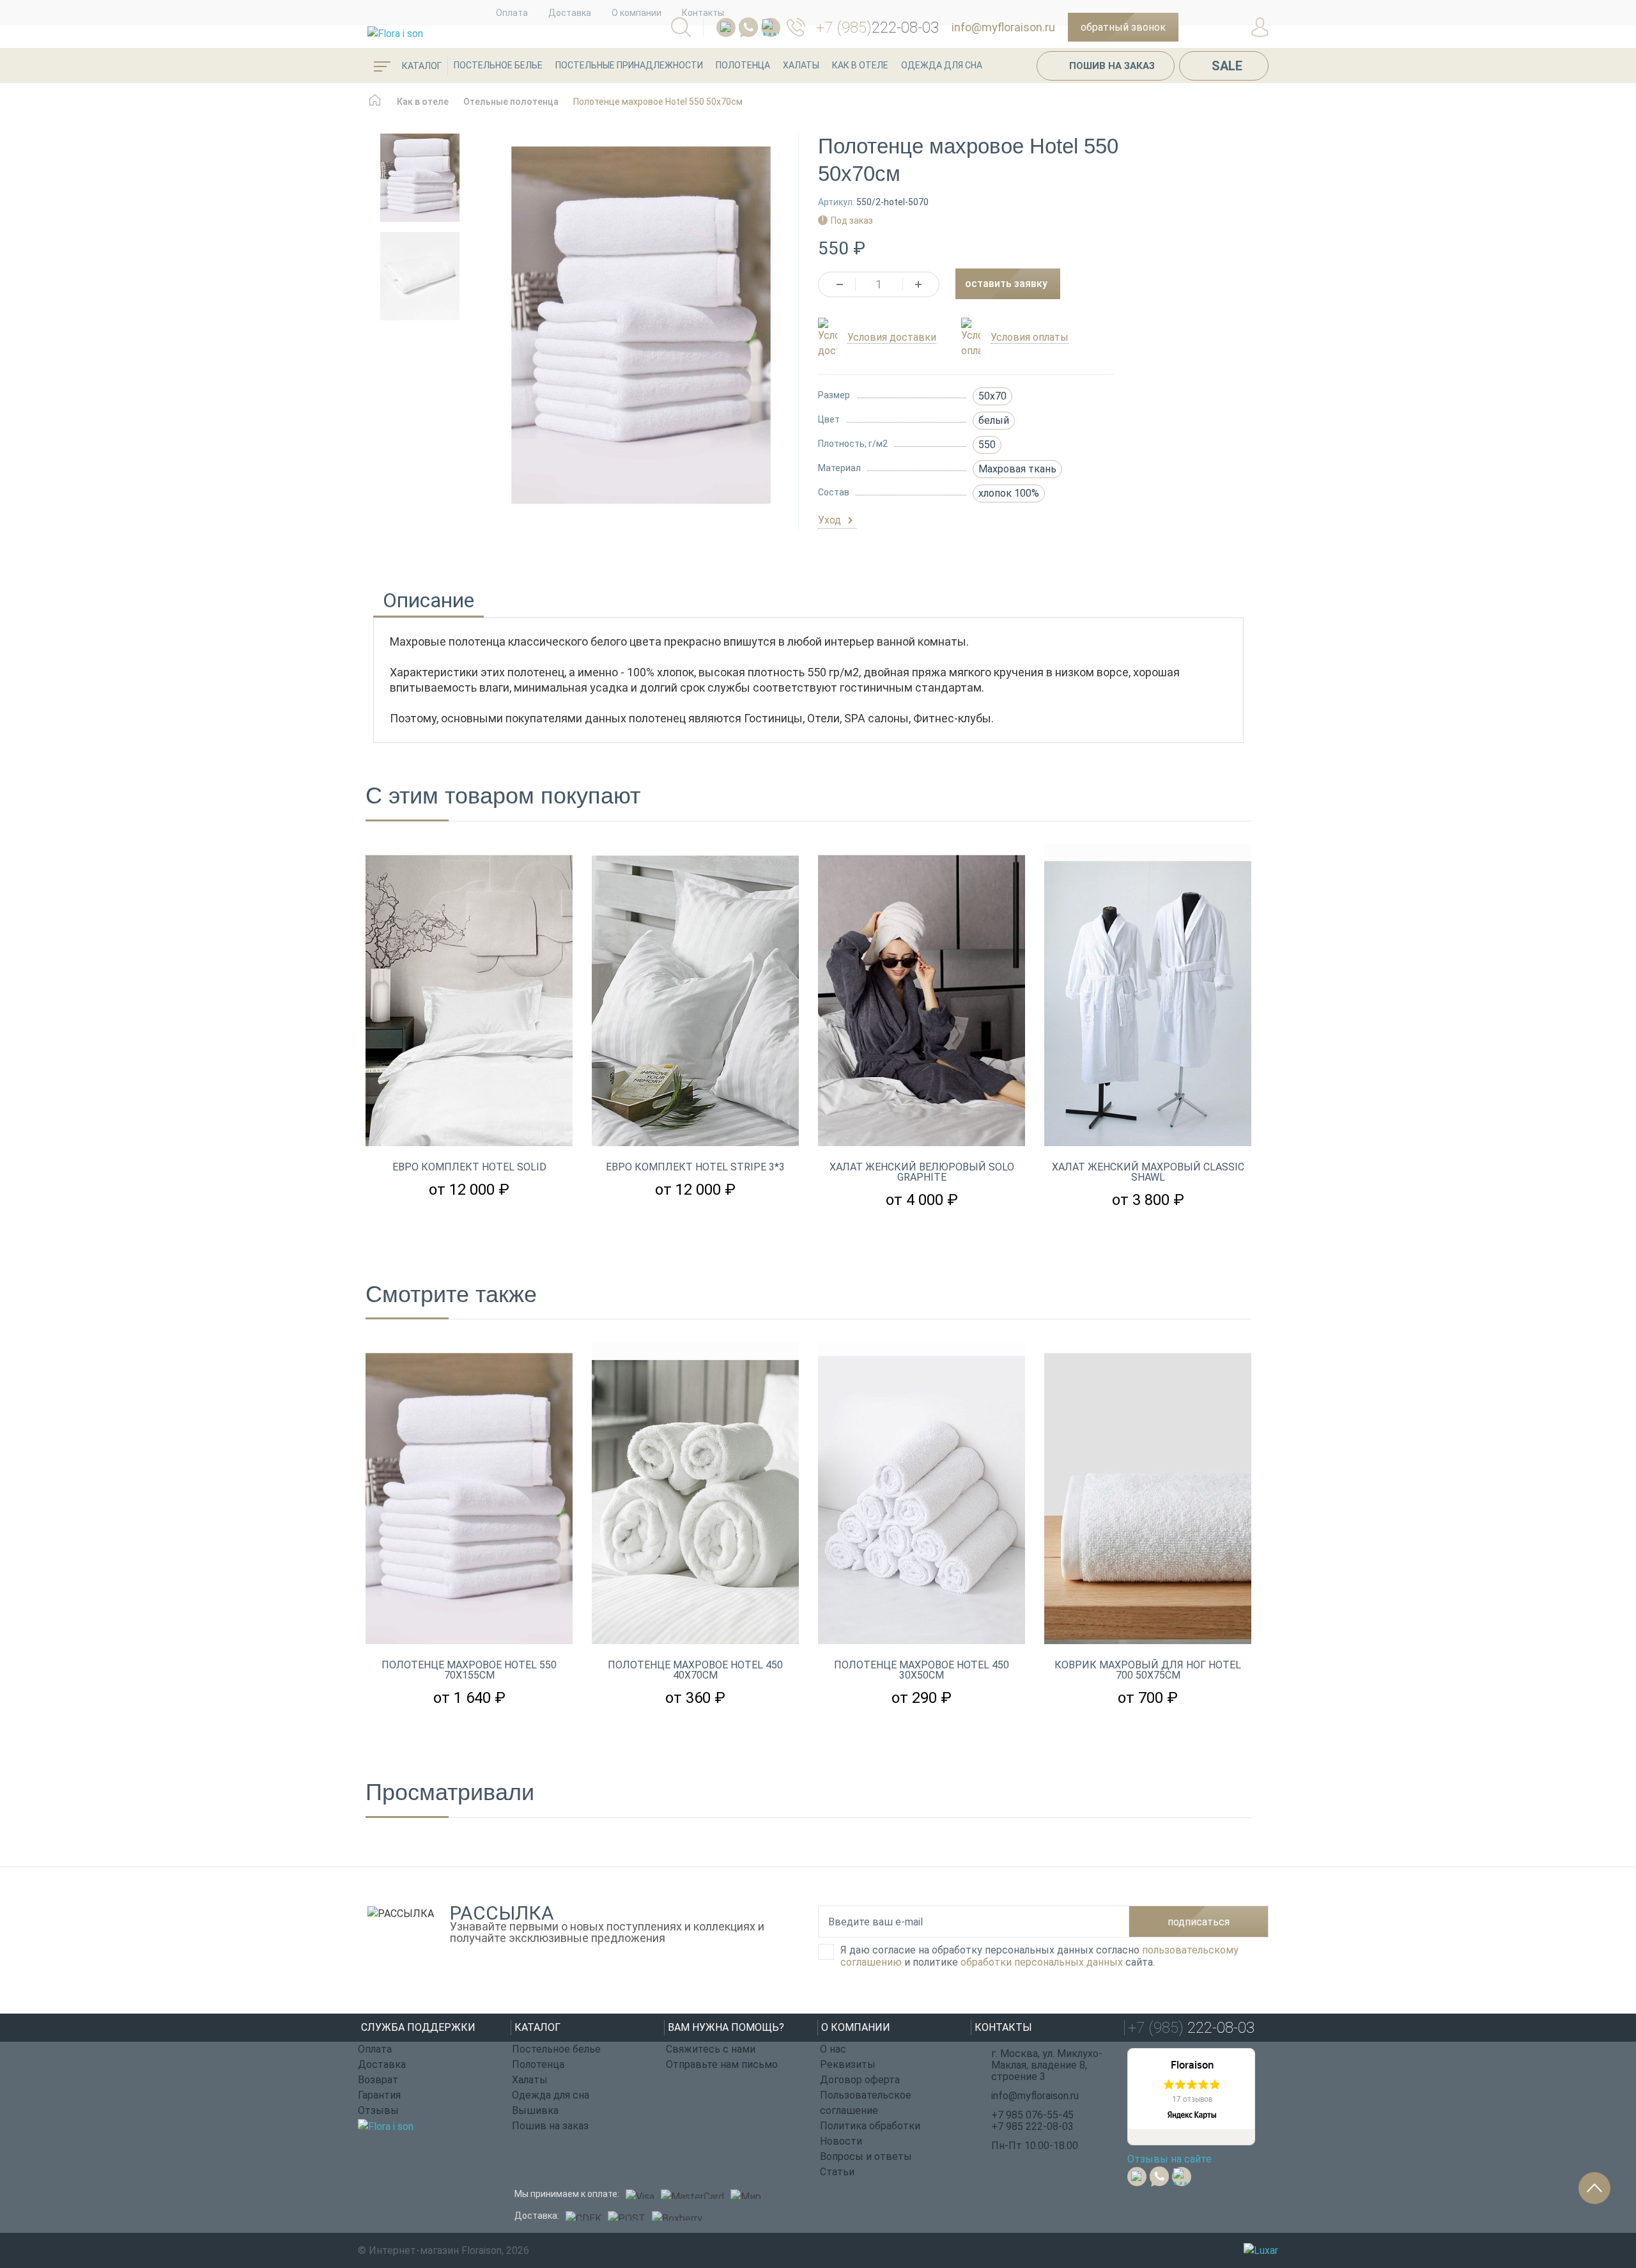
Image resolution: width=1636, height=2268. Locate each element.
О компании (637, 13)
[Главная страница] (375, 106)
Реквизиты (848, 2064)
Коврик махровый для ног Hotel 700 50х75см (1148, 1670)
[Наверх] (1594, 2188)
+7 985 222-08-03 (1032, 2126)
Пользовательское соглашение (866, 2103)
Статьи (837, 2172)
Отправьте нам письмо (722, 2064)
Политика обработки (870, 2126)
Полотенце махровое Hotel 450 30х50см (922, 1670)
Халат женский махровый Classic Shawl (1148, 1172)
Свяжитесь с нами (711, 2049)
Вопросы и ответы (866, 2156)
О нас (833, 2049)
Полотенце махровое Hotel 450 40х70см (695, 1670)
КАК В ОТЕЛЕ (860, 65)
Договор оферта (860, 2080)
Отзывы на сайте (1169, 2159)
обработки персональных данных (1042, 1962)
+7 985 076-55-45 (1032, 2115)
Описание (428, 602)
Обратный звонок (1123, 27)
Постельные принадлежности (629, 65)
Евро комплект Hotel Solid (469, 1167)
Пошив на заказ (1112, 66)
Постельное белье (498, 65)
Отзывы (378, 2110)
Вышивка (535, 2110)
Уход (831, 520)
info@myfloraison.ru (1003, 27)
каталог (421, 66)
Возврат (378, 2080)
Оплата (512, 13)
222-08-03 (877, 27)
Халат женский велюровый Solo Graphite (922, 1172)
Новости (841, 2141)
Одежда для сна (942, 65)
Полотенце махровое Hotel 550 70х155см (469, 1670)
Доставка (570, 13)
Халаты (801, 65)
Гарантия (379, 2095)
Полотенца (743, 65)
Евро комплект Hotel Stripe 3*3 (695, 1167)
